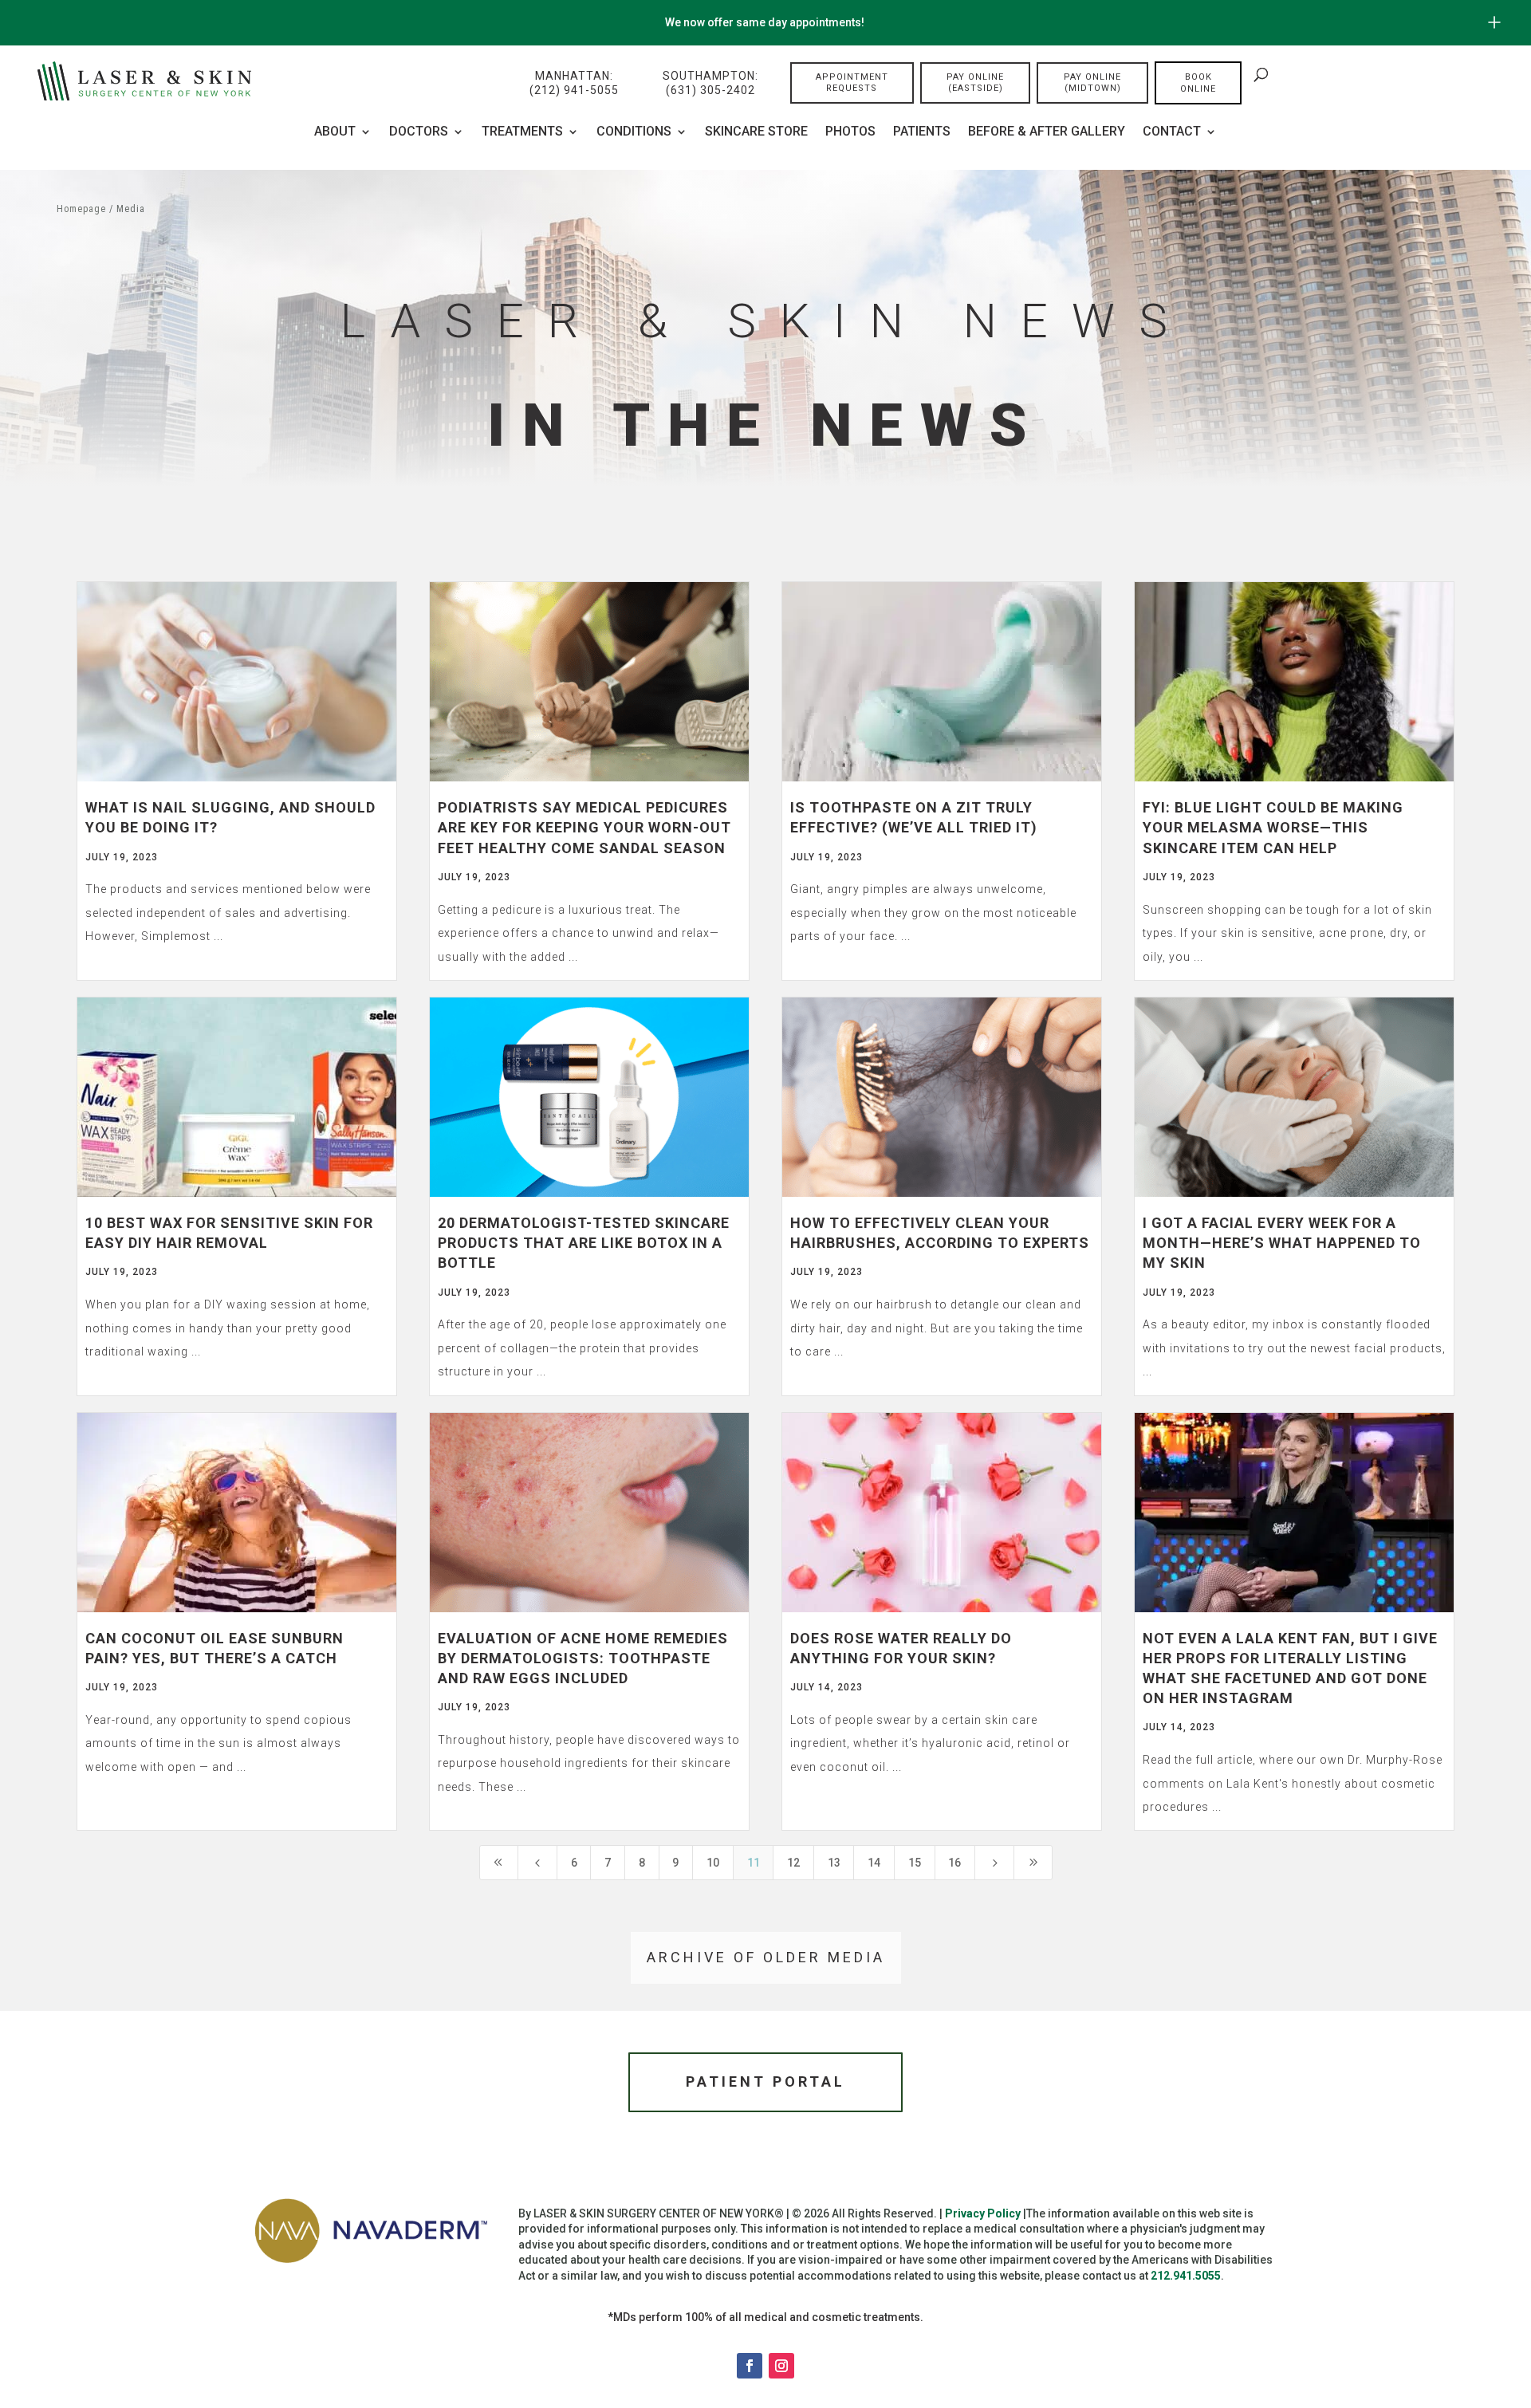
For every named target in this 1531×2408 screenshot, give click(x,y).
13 (834, 1863)
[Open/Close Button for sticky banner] (1494, 22)
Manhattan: (574, 83)
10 (713, 1863)
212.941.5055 (1186, 2276)
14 (874, 1863)
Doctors (419, 132)
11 (754, 1863)
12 (793, 1863)
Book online (1198, 83)
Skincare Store (756, 132)
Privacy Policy (983, 2213)
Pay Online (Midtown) (1092, 83)
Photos (850, 132)
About (335, 132)
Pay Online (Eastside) (975, 83)
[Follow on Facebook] (750, 2366)
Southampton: (710, 83)
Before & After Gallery (1047, 132)
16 (954, 1863)
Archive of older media (766, 1957)
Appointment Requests (852, 83)
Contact (1172, 132)
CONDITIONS (634, 132)
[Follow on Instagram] (781, 2366)
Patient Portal (765, 2081)
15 (915, 1863)
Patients (922, 132)
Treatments (522, 132)
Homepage (81, 209)
